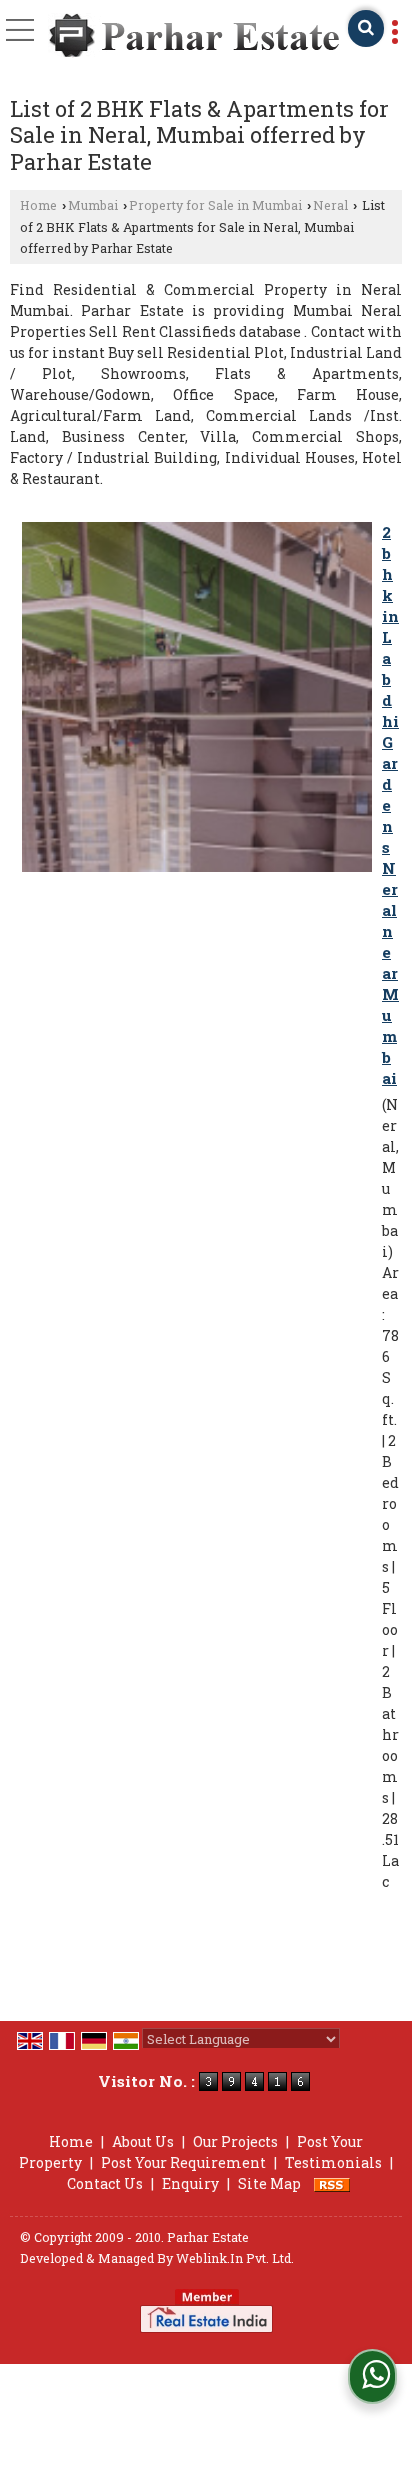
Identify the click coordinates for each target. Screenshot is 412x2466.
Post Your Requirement (183, 2162)
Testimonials (333, 2162)
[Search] (366, 28)
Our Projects (235, 2141)
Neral (330, 205)
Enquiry (190, 2183)
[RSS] (332, 2183)
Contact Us (105, 2183)
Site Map (269, 2183)
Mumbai (93, 205)
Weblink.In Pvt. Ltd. (235, 2258)
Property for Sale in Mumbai (215, 205)
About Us (143, 2141)
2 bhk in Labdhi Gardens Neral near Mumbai (390, 805)
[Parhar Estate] (194, 37)
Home (38, 205)
